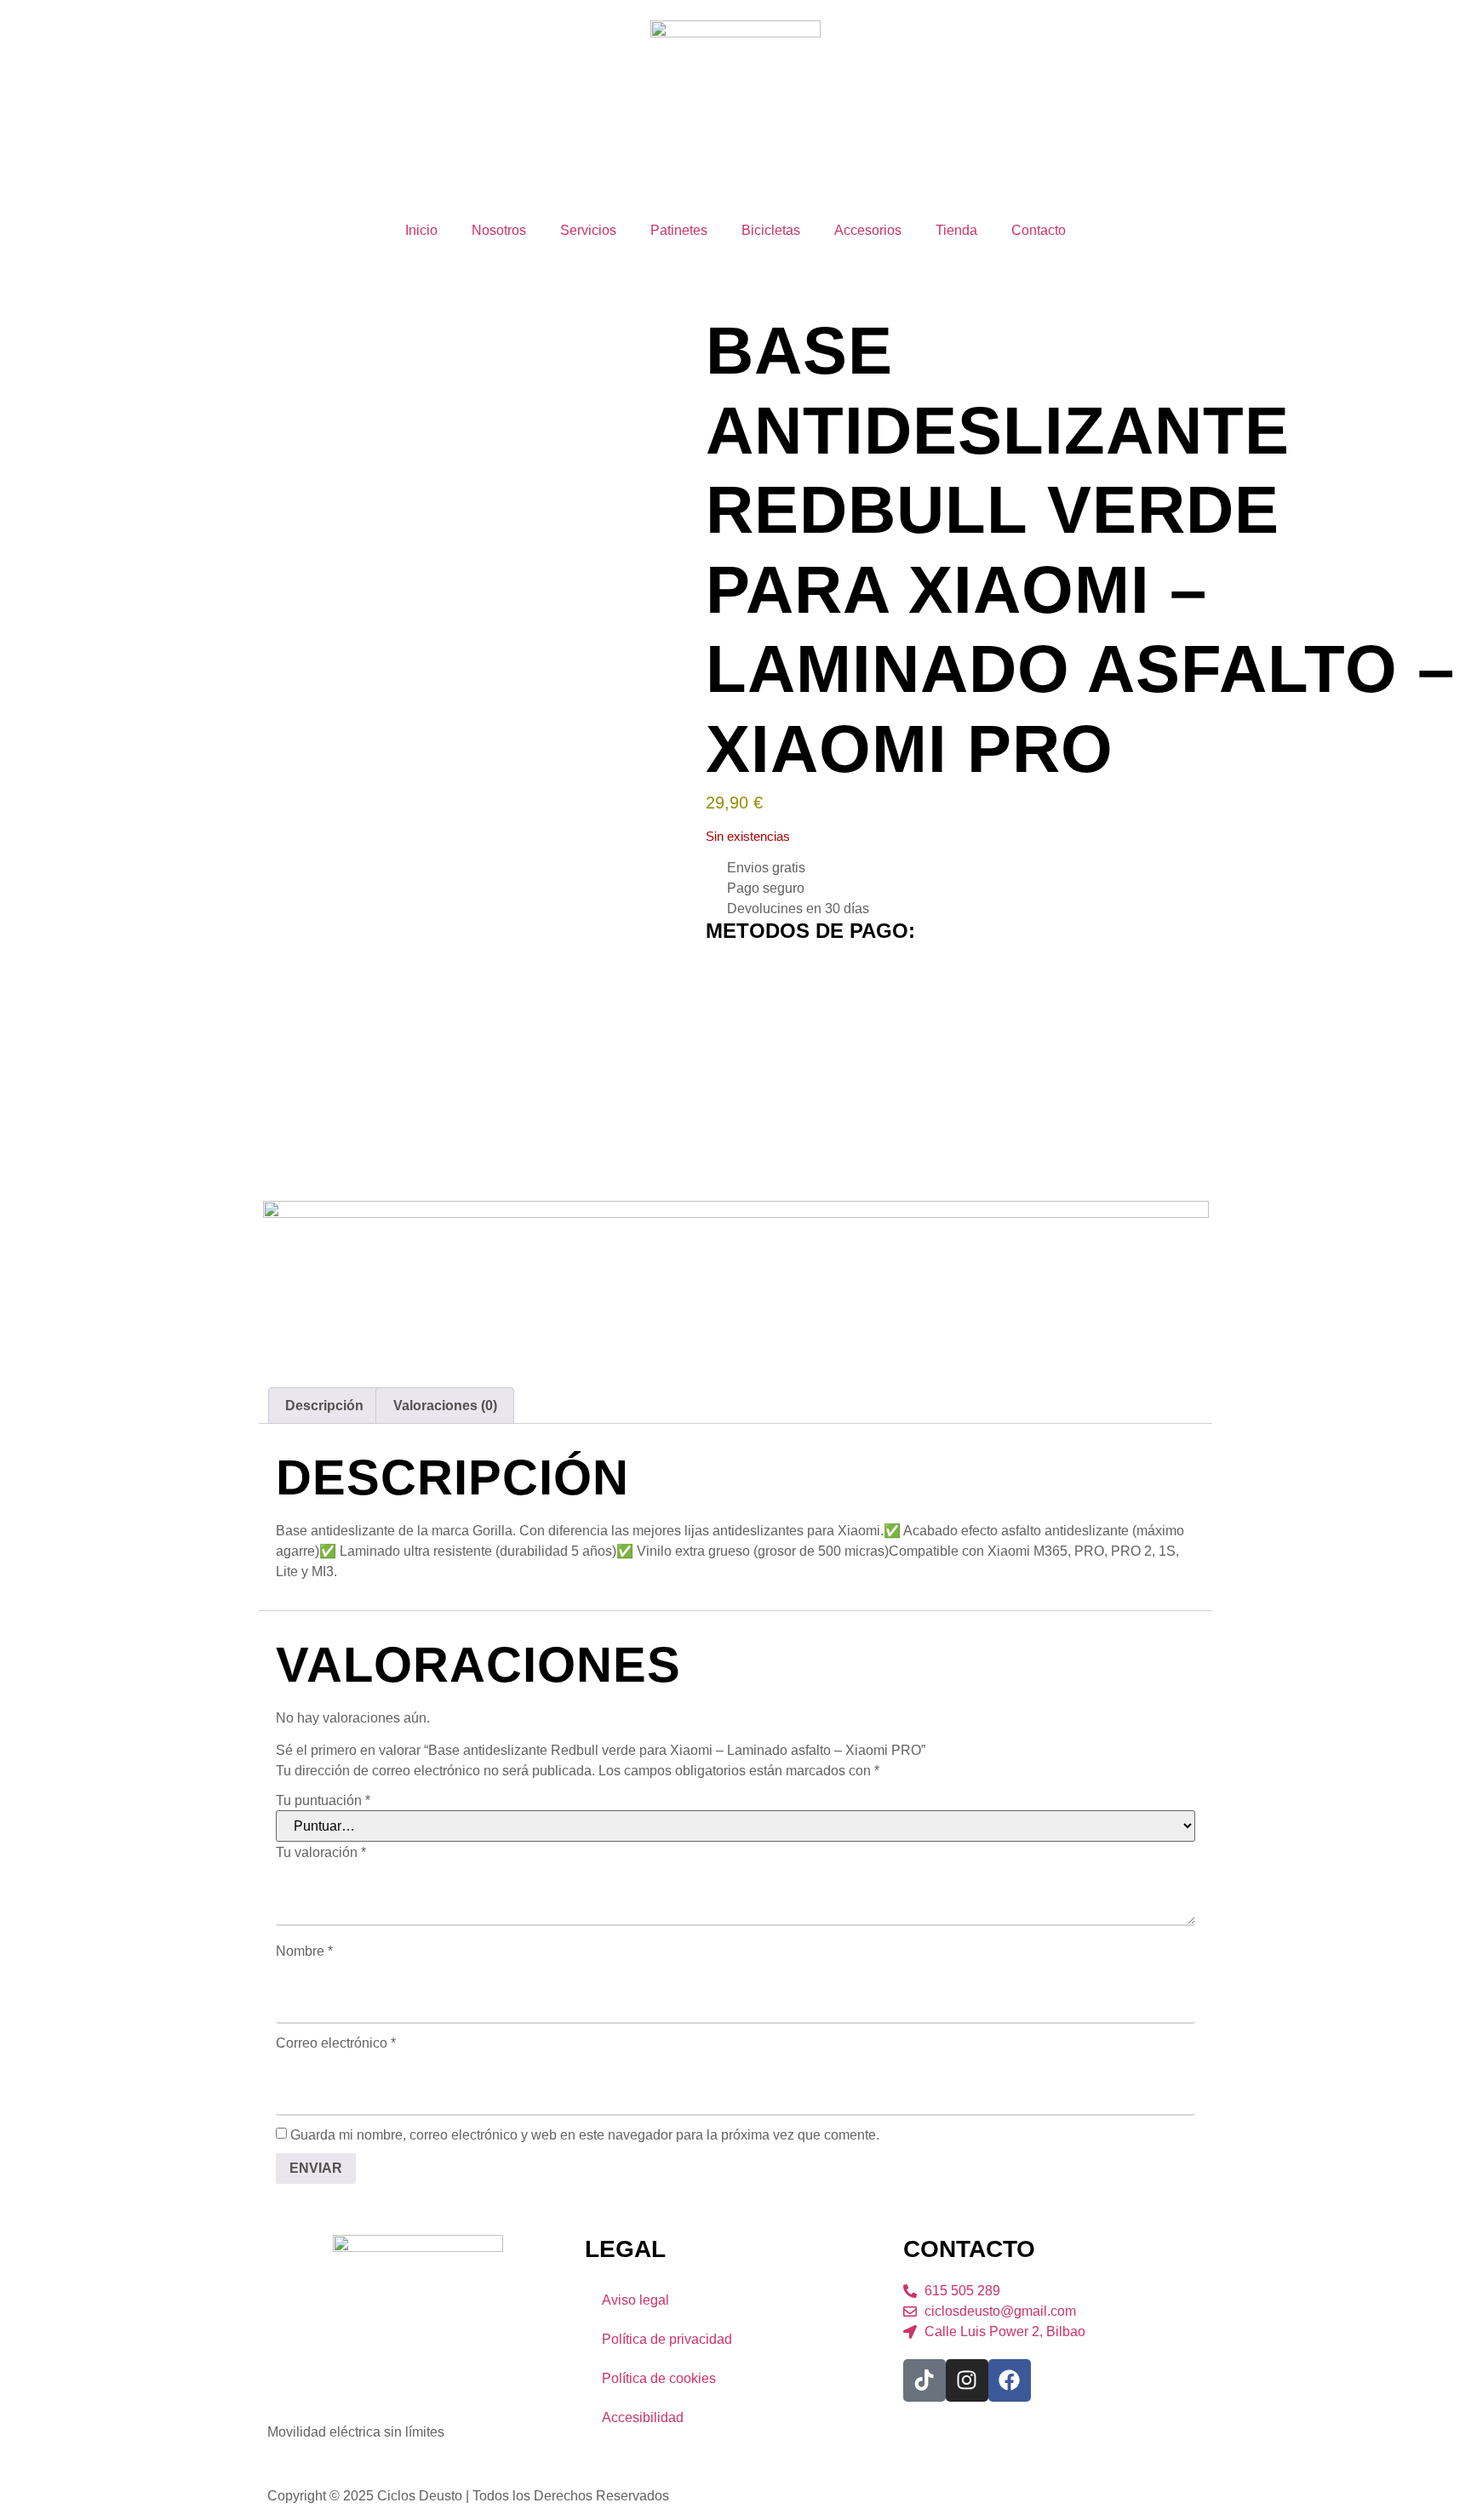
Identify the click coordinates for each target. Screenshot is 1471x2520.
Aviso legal (635, 2300)
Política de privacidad (667, 2339)
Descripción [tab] (324, 1406)
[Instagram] (967, 2380)
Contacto (1039, 230)
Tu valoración (321, 1853)
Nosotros (499, 230)
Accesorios (868, 230)
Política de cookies (659, 2378)
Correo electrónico (336, 2043)
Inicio (421, 230)
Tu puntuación (323, 1801)
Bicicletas (771, 230)
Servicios (588, 230)
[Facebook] (1010, 2380)
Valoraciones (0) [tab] (445, 1406)
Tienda (956, 230)
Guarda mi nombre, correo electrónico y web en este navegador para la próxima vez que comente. (585, 2135)
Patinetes (679, 230)
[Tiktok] (924, 2380)
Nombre (304, 1951)
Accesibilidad (643, 2417)
